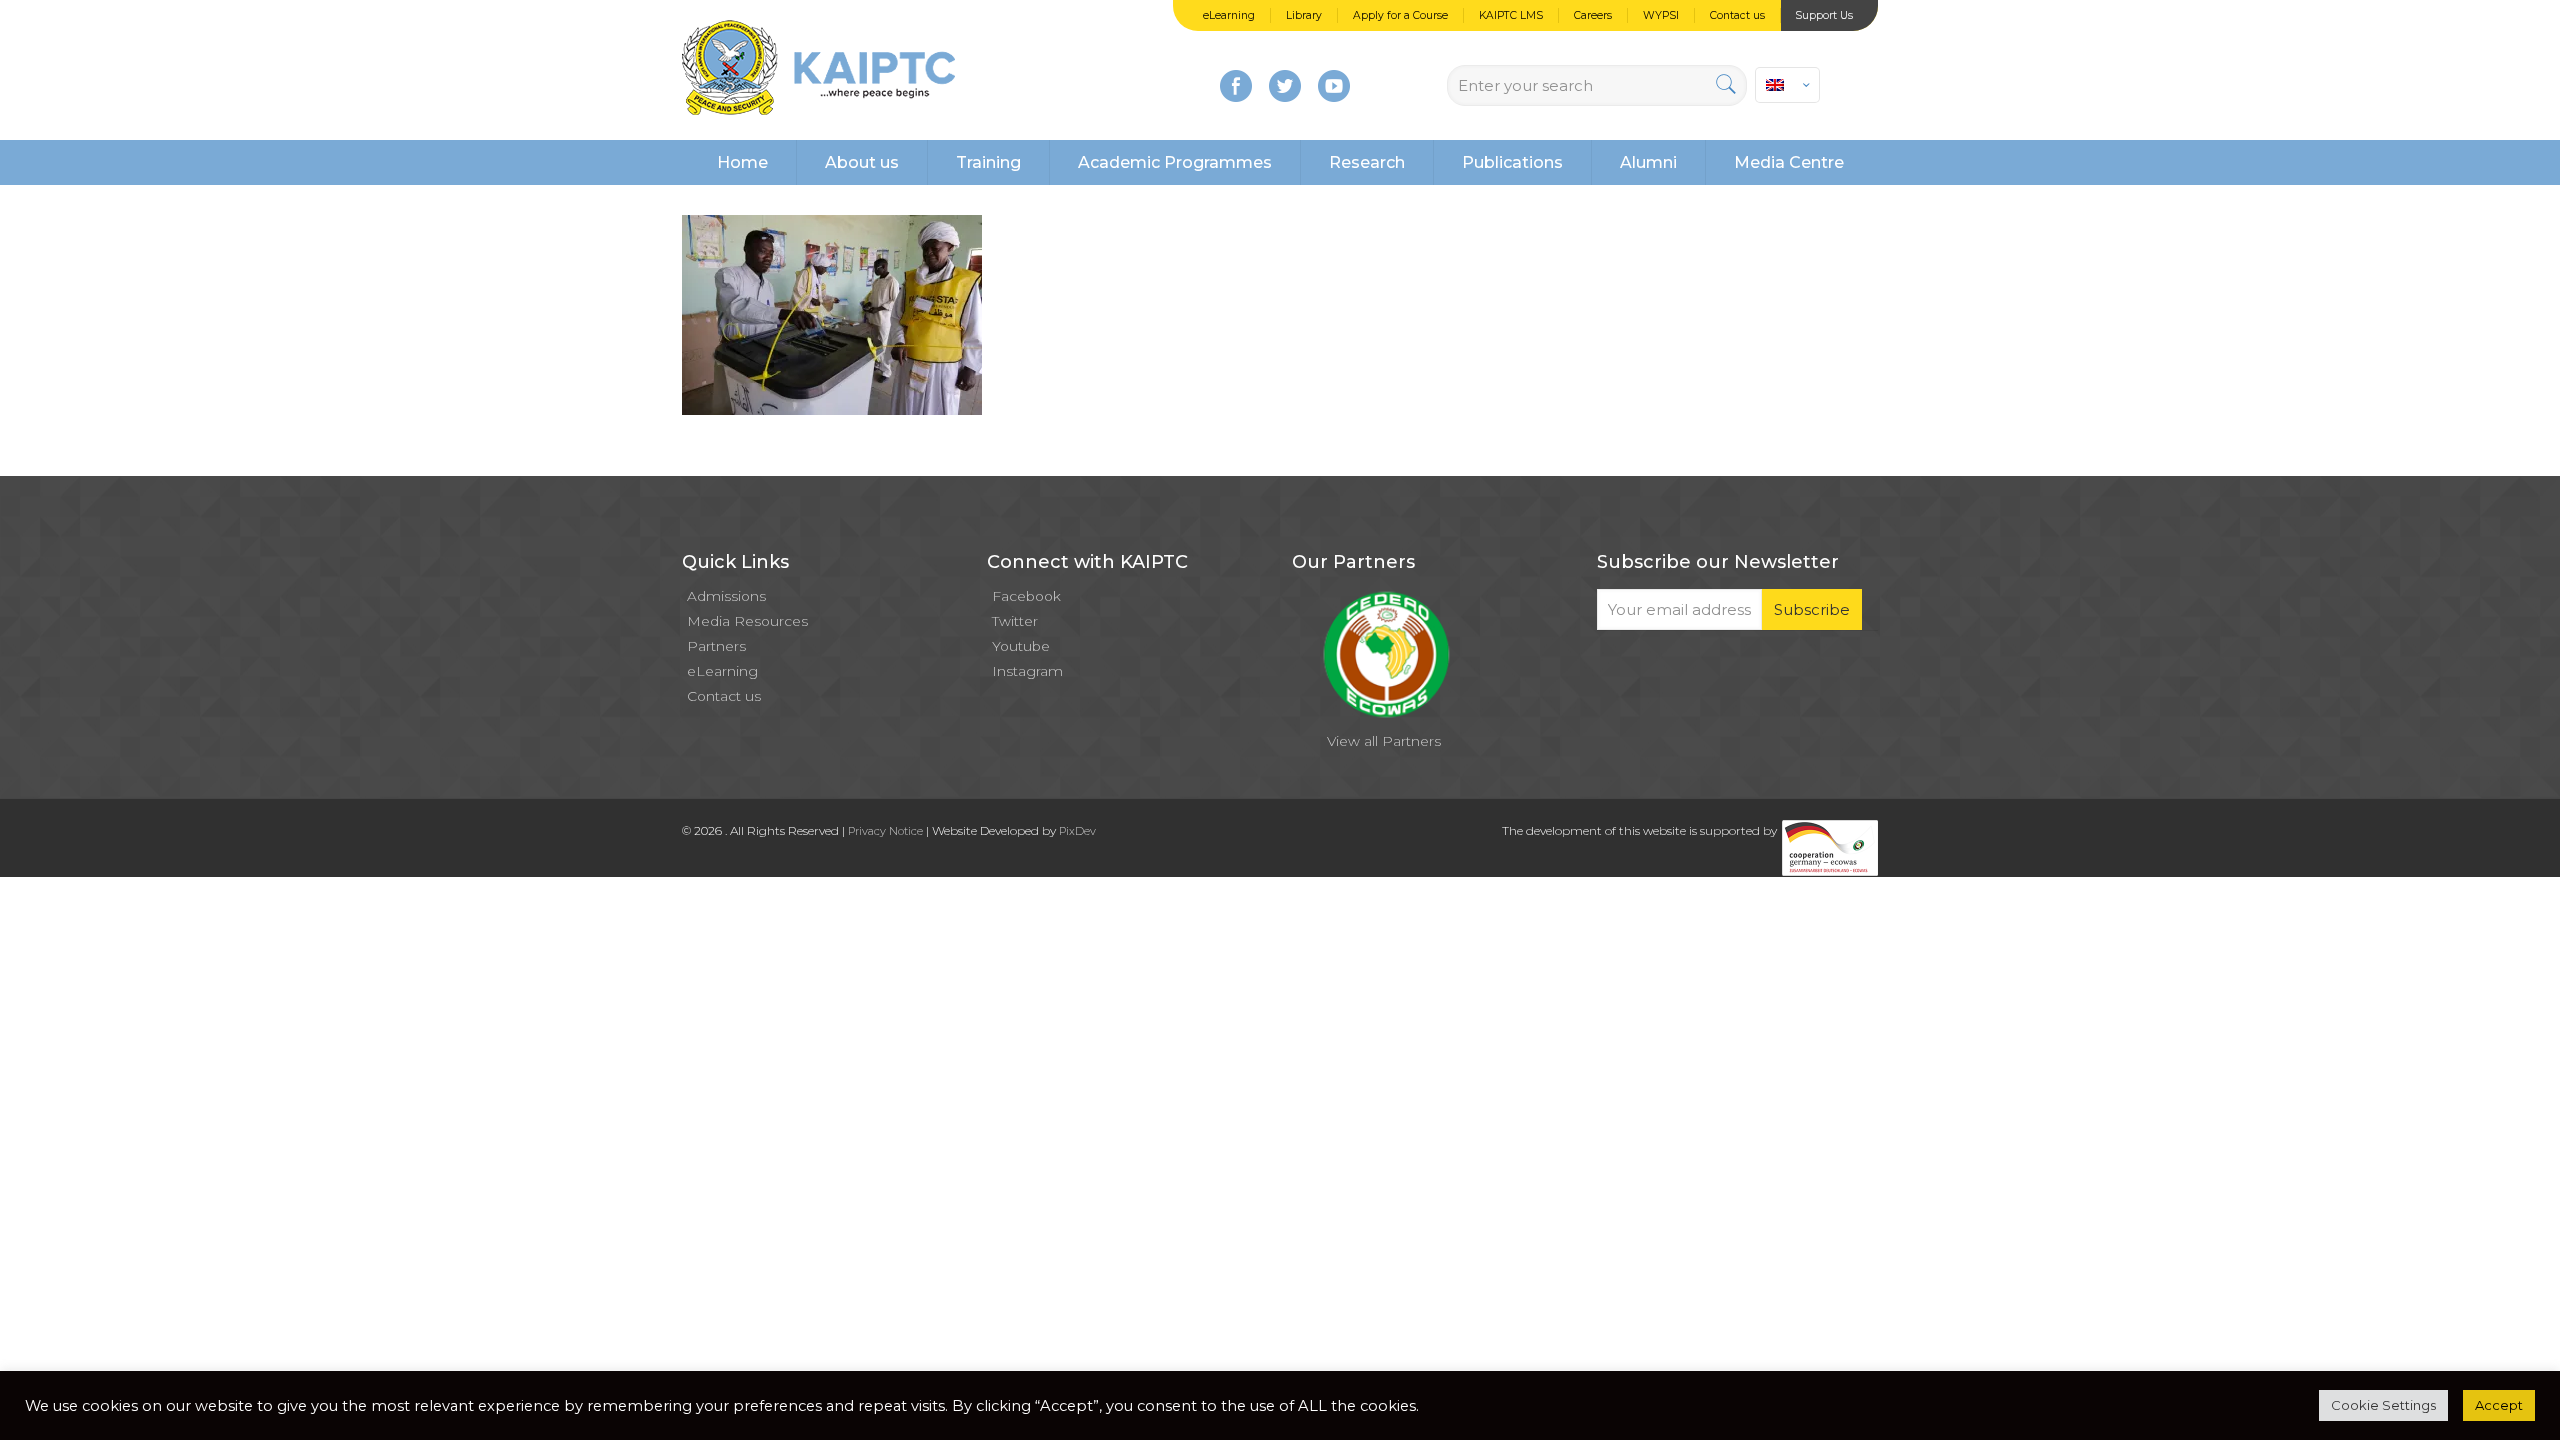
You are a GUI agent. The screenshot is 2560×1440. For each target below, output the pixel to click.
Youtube (1021, 646)
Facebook (1026, 596)
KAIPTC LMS (1511, 15)
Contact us (1737, 15)
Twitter (1015, 621)
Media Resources (747, 621)
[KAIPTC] (818, 70)
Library (1304, 15)
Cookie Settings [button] (2383, 1405)
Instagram (1027, 671)
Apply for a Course (1400, 15)
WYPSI (1661, 15)
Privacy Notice (885, 831)
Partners (716, 646)
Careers (1593, 15)
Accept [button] (2499, 1405)
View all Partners (1384, 741)
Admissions (726, 596)
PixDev (1077, 831)
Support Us (1824, 15)
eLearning (1229, 15)
